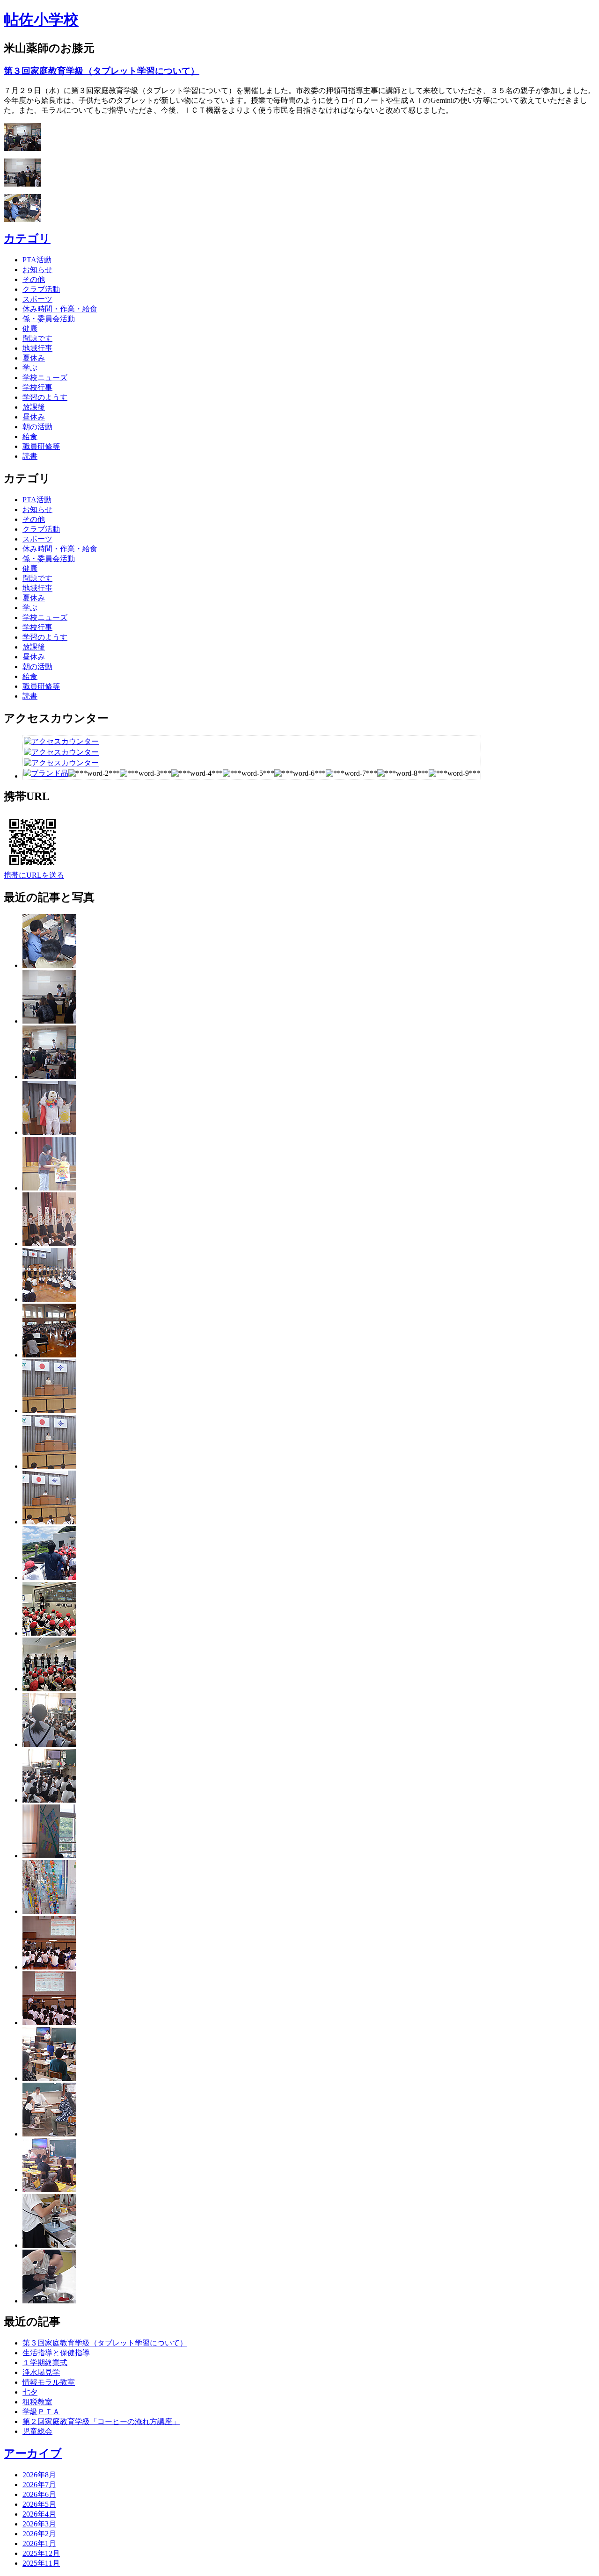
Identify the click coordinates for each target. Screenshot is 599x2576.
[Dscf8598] (49, 2134)
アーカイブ (33, 2453)
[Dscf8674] (49, 1744)
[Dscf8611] (49, 1967)
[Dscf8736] (49, 1132)
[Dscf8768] (49, 965)
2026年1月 (39, 2544)
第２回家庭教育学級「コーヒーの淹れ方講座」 (101, 2421)
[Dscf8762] (49, 1077)
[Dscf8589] (49, 2245)
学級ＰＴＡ (41, 2412)
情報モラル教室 (49, 2382)
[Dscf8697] (49, 1355)
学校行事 (37, 387)
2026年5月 (39, 2504)
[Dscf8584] (49, 2301)
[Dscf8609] (49, 2023)
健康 (30, 328)
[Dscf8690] (49, 1522)
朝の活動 (37, 427)
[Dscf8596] (49, 2190)
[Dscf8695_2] (49, 1411)
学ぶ (30, 368)
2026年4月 (39, 2514)
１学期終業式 (45, 2363)
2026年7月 (39, 2485)
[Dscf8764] (49, 1021)
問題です (37, 338)
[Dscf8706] (49, 1299)
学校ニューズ (45, 378)
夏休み (34, 358)
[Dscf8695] (49, 1466)
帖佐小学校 (41, 20)
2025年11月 (41, 2563)
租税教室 (37, 2402)
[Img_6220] (49, 1633)
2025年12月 (41, 2553)
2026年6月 (39, 2494)
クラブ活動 (41, 289)
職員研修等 (41, 446)
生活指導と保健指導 (56, 2353)
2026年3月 (39, 2524)
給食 (30, 437)
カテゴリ (27, 238)
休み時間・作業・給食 (60, 309)
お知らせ (37, 270)
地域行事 (37, 348)
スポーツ (37, 299)
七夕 (30, 2392)
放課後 (34, 407)
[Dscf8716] (49, 1244)
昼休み (34, 417)
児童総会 (37, 2431)
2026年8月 (39, 2475)
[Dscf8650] (49, 1911)
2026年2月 (39, 2534)
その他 (34, 279)
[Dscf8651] (49, 1856)
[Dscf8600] (49, 2078)
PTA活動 (37, 260)
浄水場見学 (41, 2372)
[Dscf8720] (49, 1188)
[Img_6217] (49, 1689)
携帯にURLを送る (34, 875)
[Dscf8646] (49, 1577)
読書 (30, 456)
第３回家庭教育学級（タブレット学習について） (102, 71)
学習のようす (45, 397)
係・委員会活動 (49, 319)
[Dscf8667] (49, 1800)
